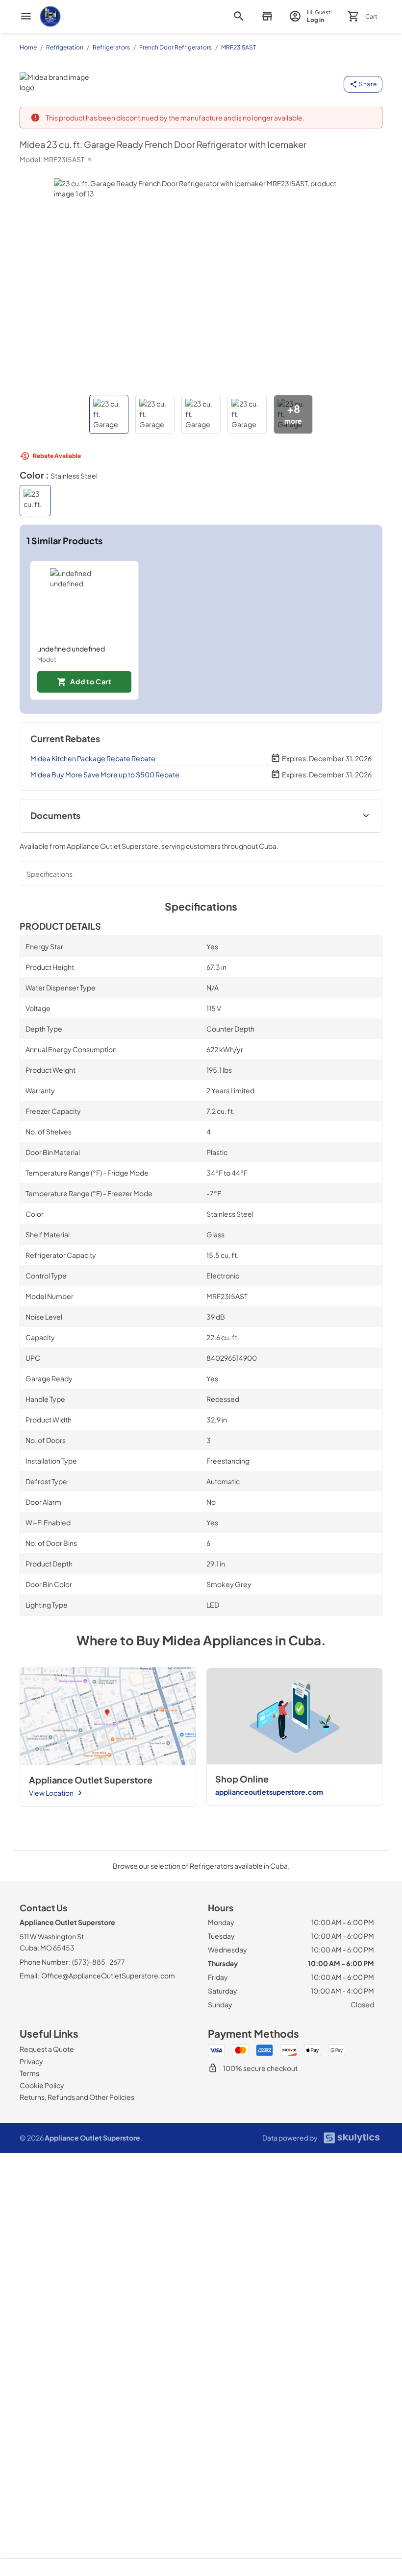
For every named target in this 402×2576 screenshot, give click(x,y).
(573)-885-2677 (99, 1962)
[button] (109, 414)
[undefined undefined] (84, 602)
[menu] (26, 16)
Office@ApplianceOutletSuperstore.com (108, 1975)
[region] (201, 630)
